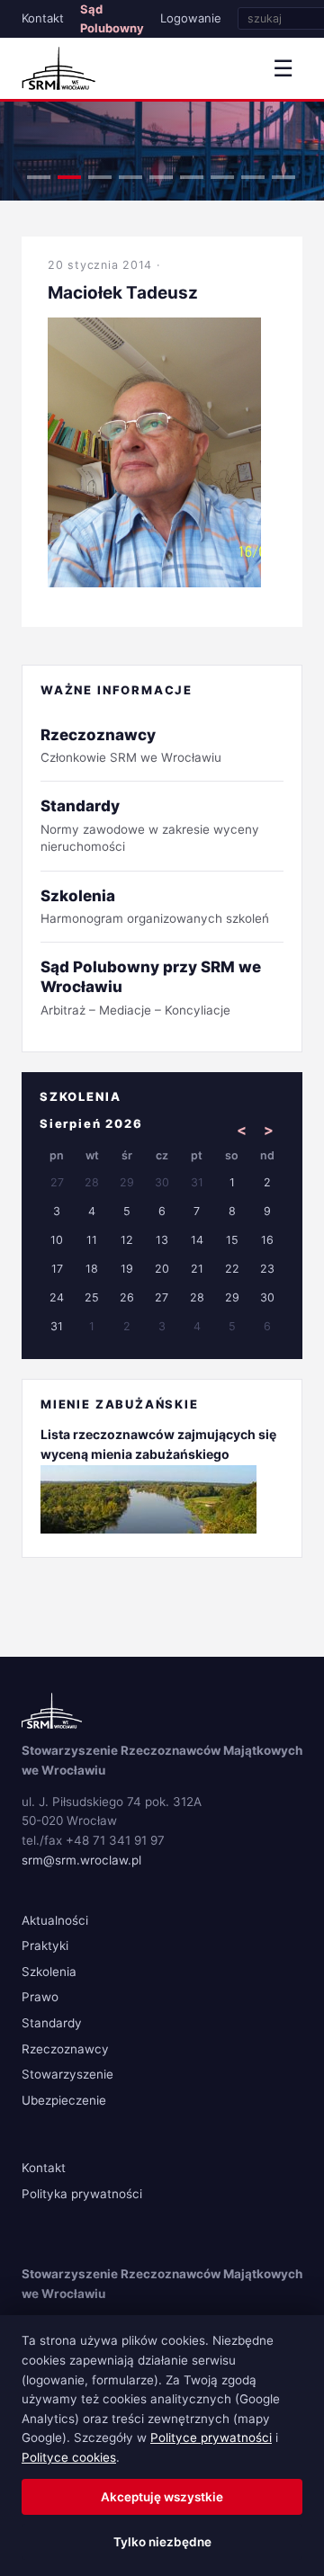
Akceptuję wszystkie (162, 2497)
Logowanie (191, 18)
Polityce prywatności (211, 2437)
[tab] (39, 177)
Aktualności (55, 1920)
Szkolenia (49, 1972)
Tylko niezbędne (162, 2542)
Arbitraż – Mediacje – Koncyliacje (151, 987)
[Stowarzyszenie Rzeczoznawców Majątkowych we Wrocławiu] (58, 68)
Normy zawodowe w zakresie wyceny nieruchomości (150, 825)
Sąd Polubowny (112, 18)
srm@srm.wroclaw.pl (81, 1860)
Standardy (52, 2023)
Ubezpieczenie (64, 2100)
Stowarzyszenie (67, 2074)
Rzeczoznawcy (65, 2049)
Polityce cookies (69, 2457)
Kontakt (43, 18)
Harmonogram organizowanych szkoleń (155, 906)
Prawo (40, 1997)
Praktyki (45, 1945)
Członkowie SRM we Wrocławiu (131, 745)
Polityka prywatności (82, 2194)
